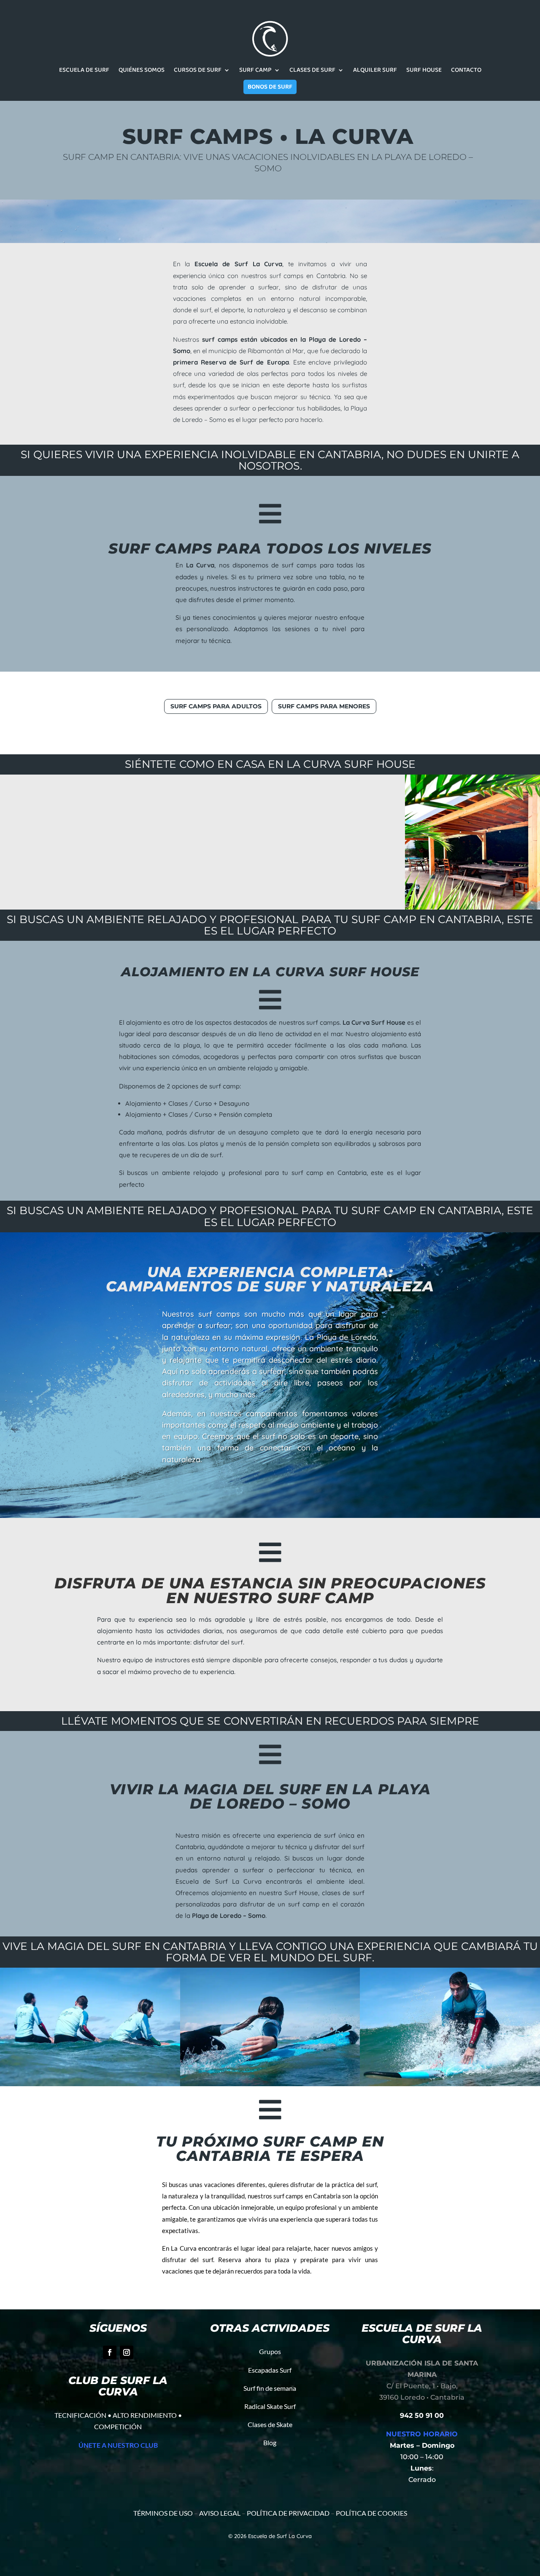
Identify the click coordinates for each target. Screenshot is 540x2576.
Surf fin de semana (270, 2388)
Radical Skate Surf (270, 2406)
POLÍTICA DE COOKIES (371, 2513)
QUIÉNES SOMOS (142, 71)
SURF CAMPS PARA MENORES (324, 706)
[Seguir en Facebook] (110, 2352)
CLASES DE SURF (312, 71)
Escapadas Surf (270, 2370)
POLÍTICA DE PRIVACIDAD (288, 2513)
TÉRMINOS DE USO (163, 2513)
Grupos (270, 2351)
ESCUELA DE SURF (84, 71)
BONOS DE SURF (270, 87)
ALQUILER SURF (375, 71)
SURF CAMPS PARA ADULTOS (216, 706)
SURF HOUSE (424, 71)
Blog (270, 2442)
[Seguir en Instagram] (127, 2352)
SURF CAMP (255, 71)
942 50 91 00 (422, 2415)
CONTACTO (466, 71)
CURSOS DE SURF (198, 71)
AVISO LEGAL (220, 2513)
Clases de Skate (270, 2424)
